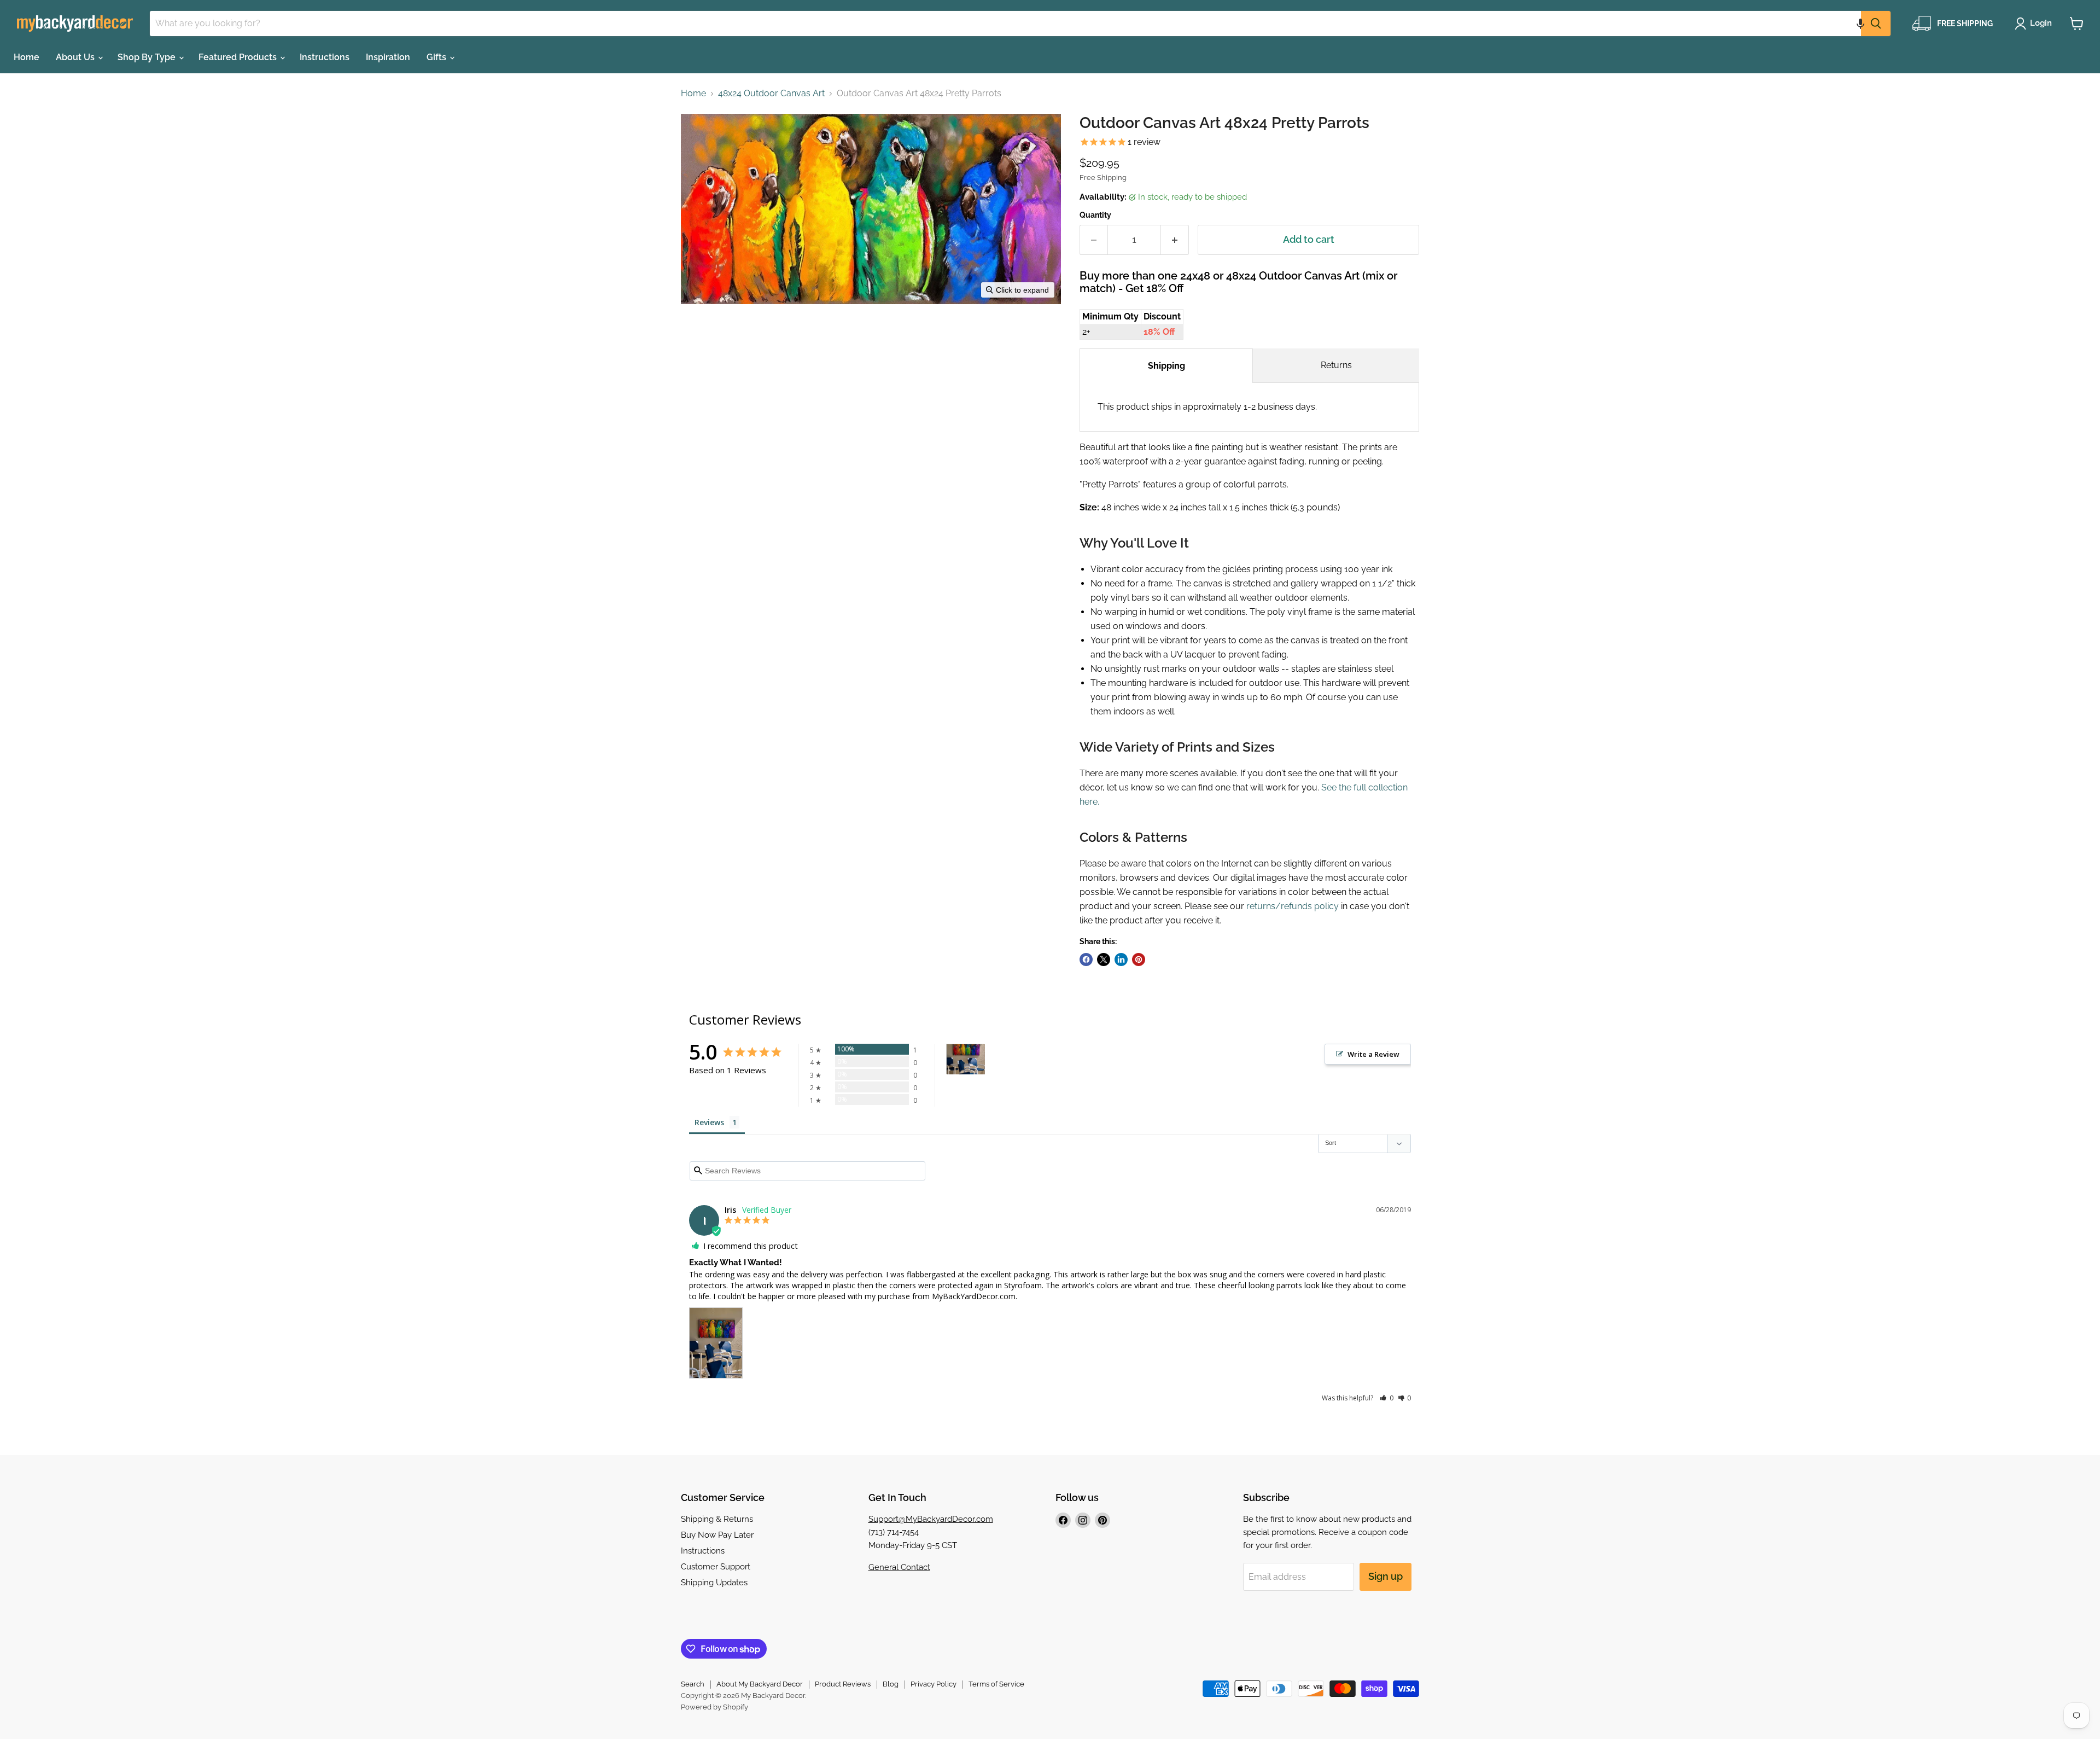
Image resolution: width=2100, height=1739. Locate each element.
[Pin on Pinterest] (1139, 959)
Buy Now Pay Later (717, 1535)
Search (693, 1684)
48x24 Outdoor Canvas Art (771, 94)
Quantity (1095, 215)
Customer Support (716, 1567)
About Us (76, 57)
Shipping (1166, 366)
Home (27, 57)
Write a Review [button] (1373, 1054)
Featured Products (239, 57)
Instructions (325, 57)
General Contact (899, 1567)
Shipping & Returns (717, 1519)
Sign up (1386, 1576)
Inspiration (388, 57)
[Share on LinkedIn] (1121, 959)
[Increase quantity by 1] (1175, 240)
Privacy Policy (934, 1684)
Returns (1336, 365)
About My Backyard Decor (760, 1684)
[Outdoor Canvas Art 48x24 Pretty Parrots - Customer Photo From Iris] (966, 1059)
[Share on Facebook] (1086, 959)
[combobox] (1005, 24)
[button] (1860, 24)
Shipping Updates (714, 1583)
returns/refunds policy (1293, 906)
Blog (891, 1684)
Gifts (437, 57)
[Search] (1876, 24)
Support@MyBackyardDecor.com (931, 1519)
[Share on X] (1104, 959)
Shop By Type (148, 57)
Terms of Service (996, 1684)
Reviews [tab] (709, 1122)
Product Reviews (843, 1684)
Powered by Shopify (714, 1707)
